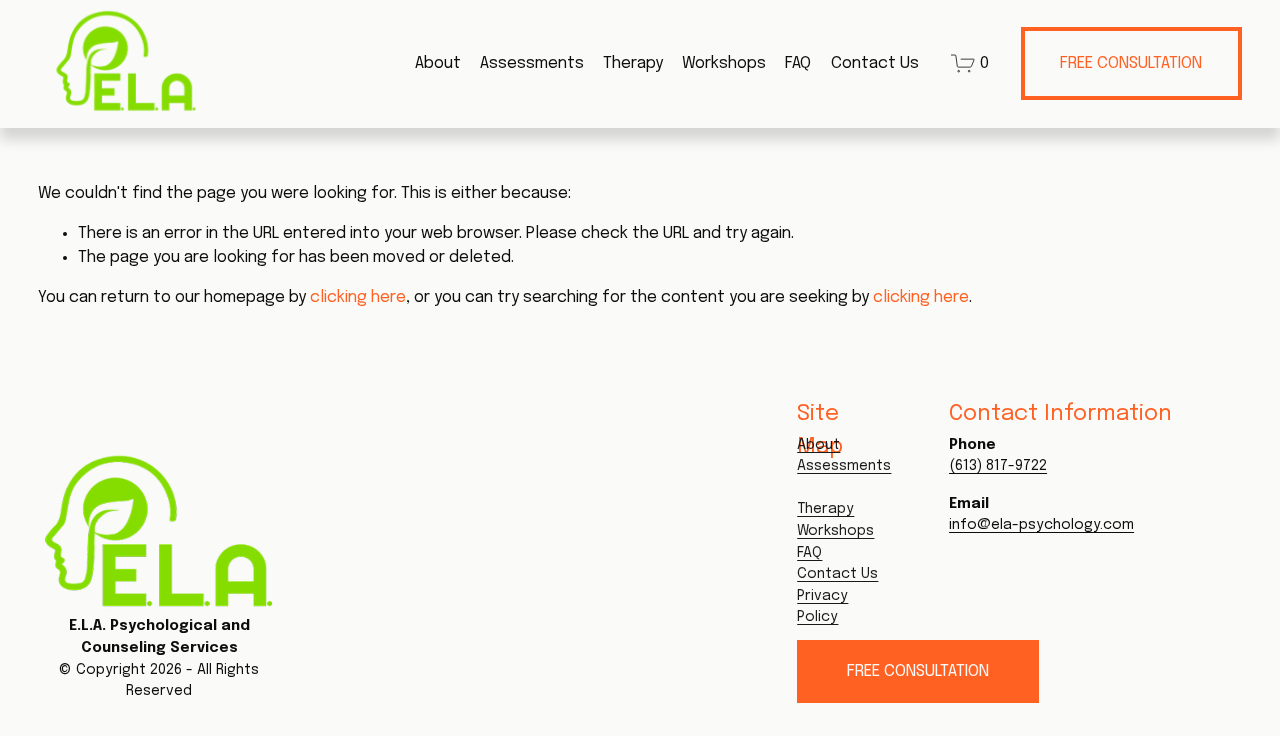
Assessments (532, 63)
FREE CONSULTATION (1131, 63)
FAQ (798, 63)
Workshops (724, 63)
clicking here (358, 297)
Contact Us (875, 63)
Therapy (633, 63)
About (438, 63)
